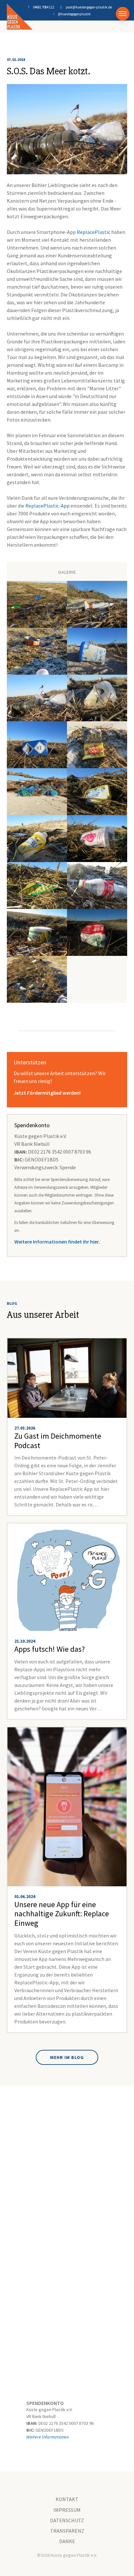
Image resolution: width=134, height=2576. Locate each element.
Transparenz (67, 2531)
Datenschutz (67, 2520)
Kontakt (67, 2499)
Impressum (67, 2510)
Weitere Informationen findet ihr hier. (57, 1242)
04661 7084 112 (44, 7)
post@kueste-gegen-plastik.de (89, 7)
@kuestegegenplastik (74, 14)
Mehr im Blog (67, 2057)
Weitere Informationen (47, 2437)
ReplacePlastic (94, 232)
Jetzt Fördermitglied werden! (47, 1093)
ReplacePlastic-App (47, 506)
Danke (67, 2541)
